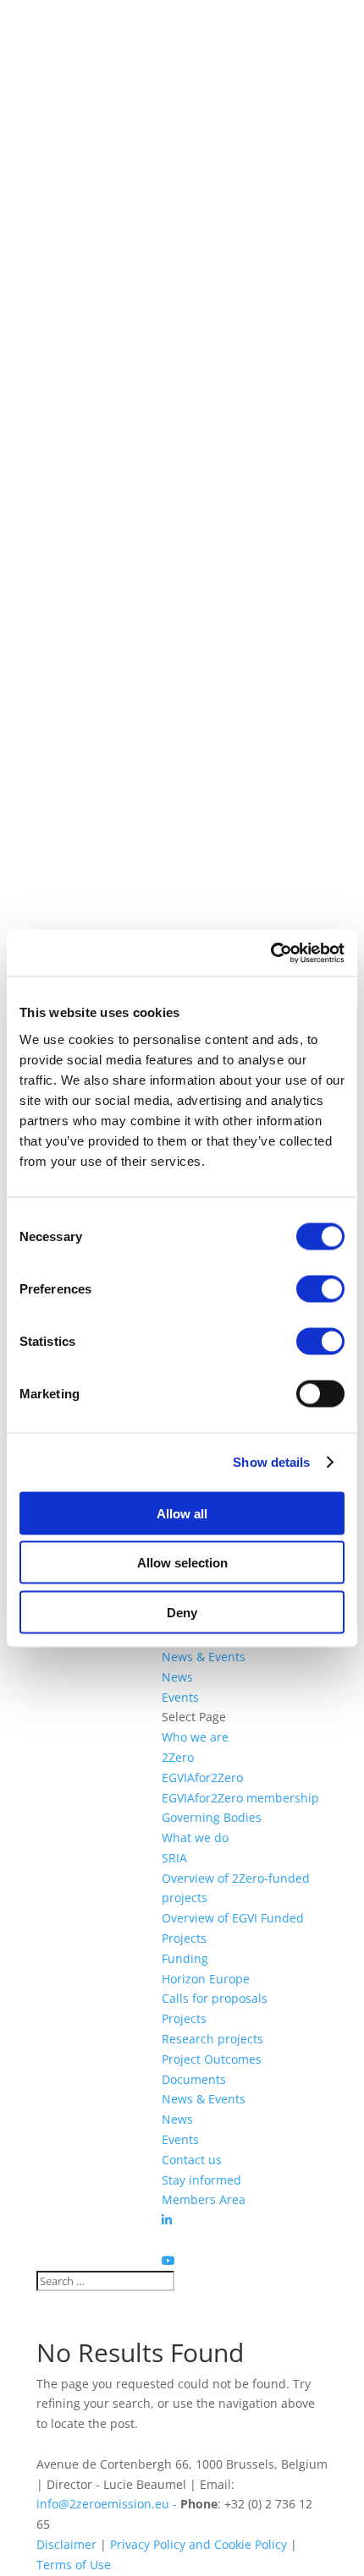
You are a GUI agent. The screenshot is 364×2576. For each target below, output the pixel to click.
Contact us (192, 2160)
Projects (184, 2018)
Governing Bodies (212, 1817)
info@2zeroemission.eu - (108, 2504)
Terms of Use (74, 2565)
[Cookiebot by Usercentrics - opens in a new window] (270, 953)
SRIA (174, 1858)
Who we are (195, 1737)
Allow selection (182, 1563)
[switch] (320, 1288)
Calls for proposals (215, 1998)
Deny (182, 1612)
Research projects (212, 2039)
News (177, 1677)
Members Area (204, 2199)
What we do (195, 1838)
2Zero (178, 1757)
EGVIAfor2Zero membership (240, 1798)
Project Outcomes (212, 2059)
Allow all (182, 1513)
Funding (185, 1958)
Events (180, 1697)
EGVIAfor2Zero (202, 1777)
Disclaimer (66, 2544)
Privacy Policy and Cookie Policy (199, 2544)
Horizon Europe (206, 1979)
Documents (194, 2079)
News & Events (204, 1657)
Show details (271, 1462)
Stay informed (201, 2180)
